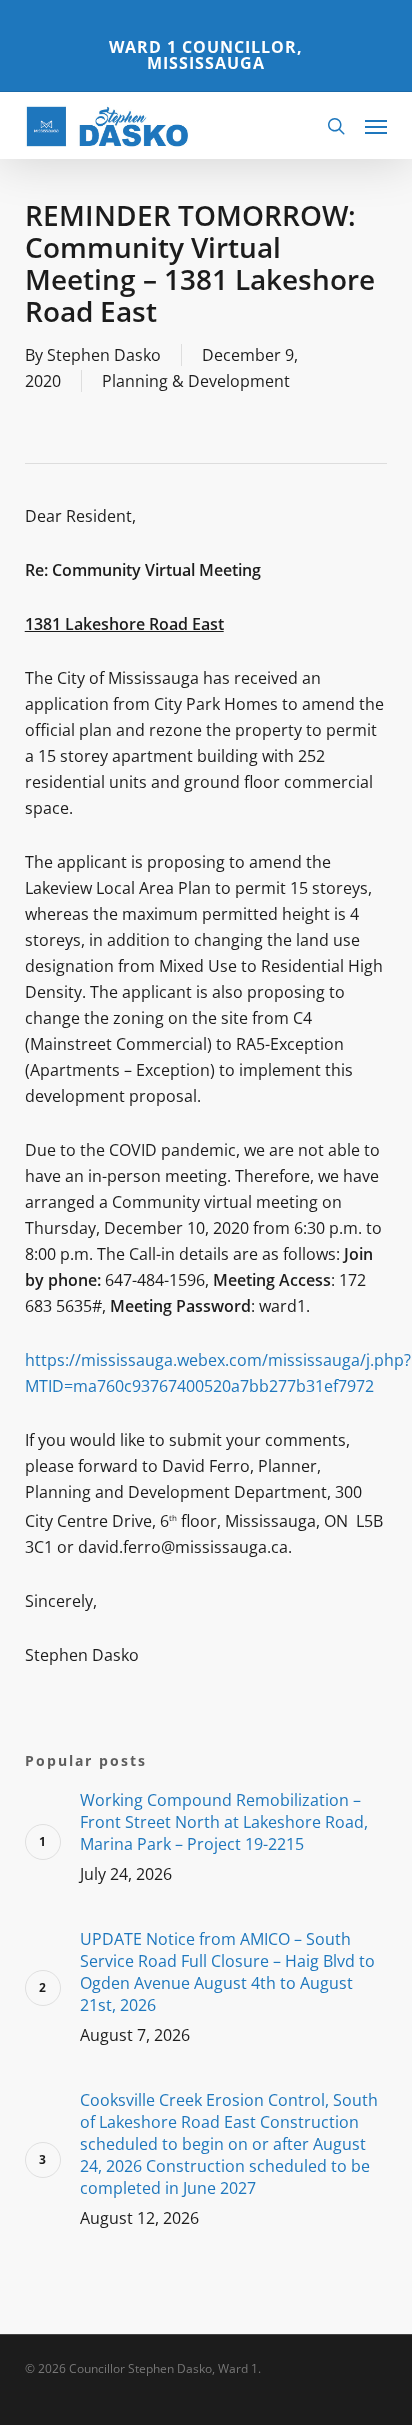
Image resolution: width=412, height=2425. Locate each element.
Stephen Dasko (104, 355)
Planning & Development (196, 381)
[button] (376, 126)
